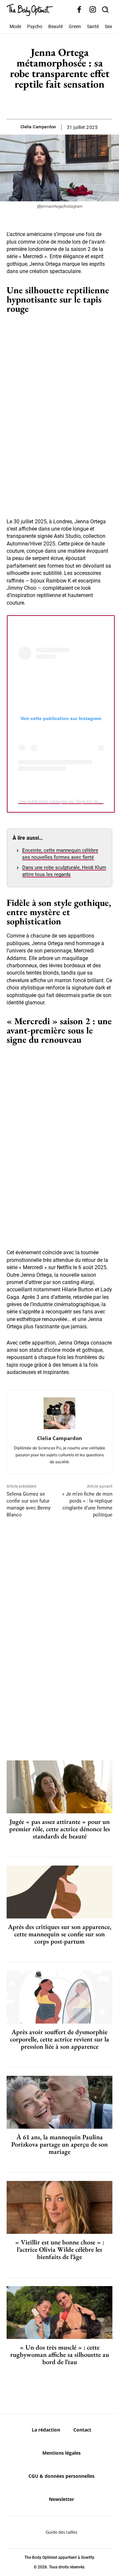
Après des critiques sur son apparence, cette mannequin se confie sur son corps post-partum (60, 1934)
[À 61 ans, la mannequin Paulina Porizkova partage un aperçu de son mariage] (59, 2102)
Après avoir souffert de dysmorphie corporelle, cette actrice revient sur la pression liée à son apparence (59, 2039)
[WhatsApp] (67, 102)
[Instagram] (93, 10)
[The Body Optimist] (30, 10)
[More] (82, 102)
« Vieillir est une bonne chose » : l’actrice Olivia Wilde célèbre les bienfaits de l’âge (60, 2249)
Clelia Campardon (38, 127)
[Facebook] (79, 10)
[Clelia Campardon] (59, 1413)
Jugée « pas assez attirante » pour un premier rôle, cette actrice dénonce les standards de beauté (60, 1829)
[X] (52, 102)
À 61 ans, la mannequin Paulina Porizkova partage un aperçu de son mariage (59, 2144)
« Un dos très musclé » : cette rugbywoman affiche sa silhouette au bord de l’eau (60, 2355)
